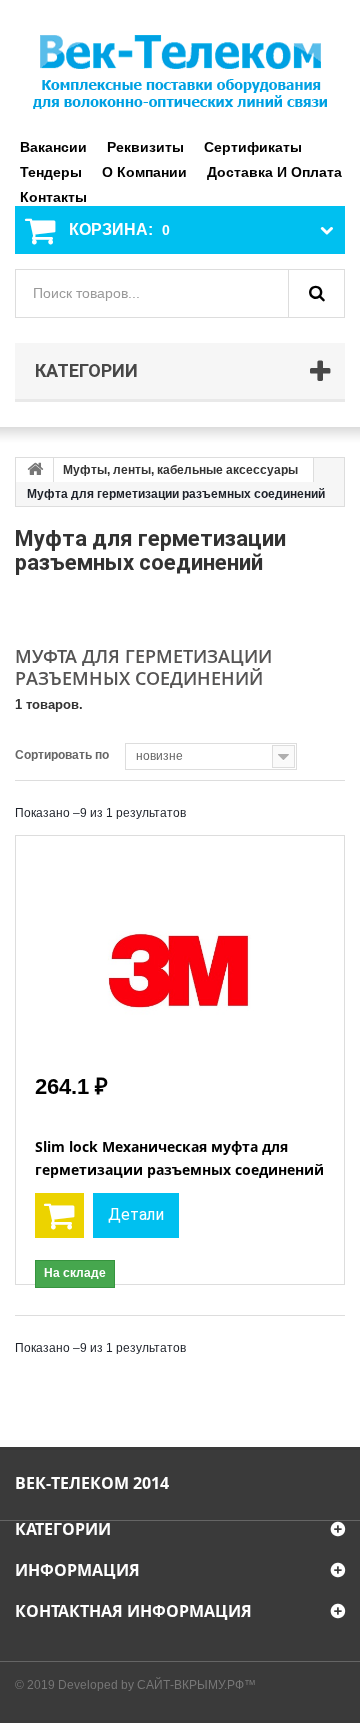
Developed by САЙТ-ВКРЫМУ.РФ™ (157, 1685)
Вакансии (53, 147)
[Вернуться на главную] (35, 470)
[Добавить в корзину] (59, 1215)
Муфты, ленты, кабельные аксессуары (180, 470)
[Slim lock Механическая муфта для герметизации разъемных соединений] (180, 952)
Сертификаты (253, 147)
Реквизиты (145, 147)
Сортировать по (62, 755)
